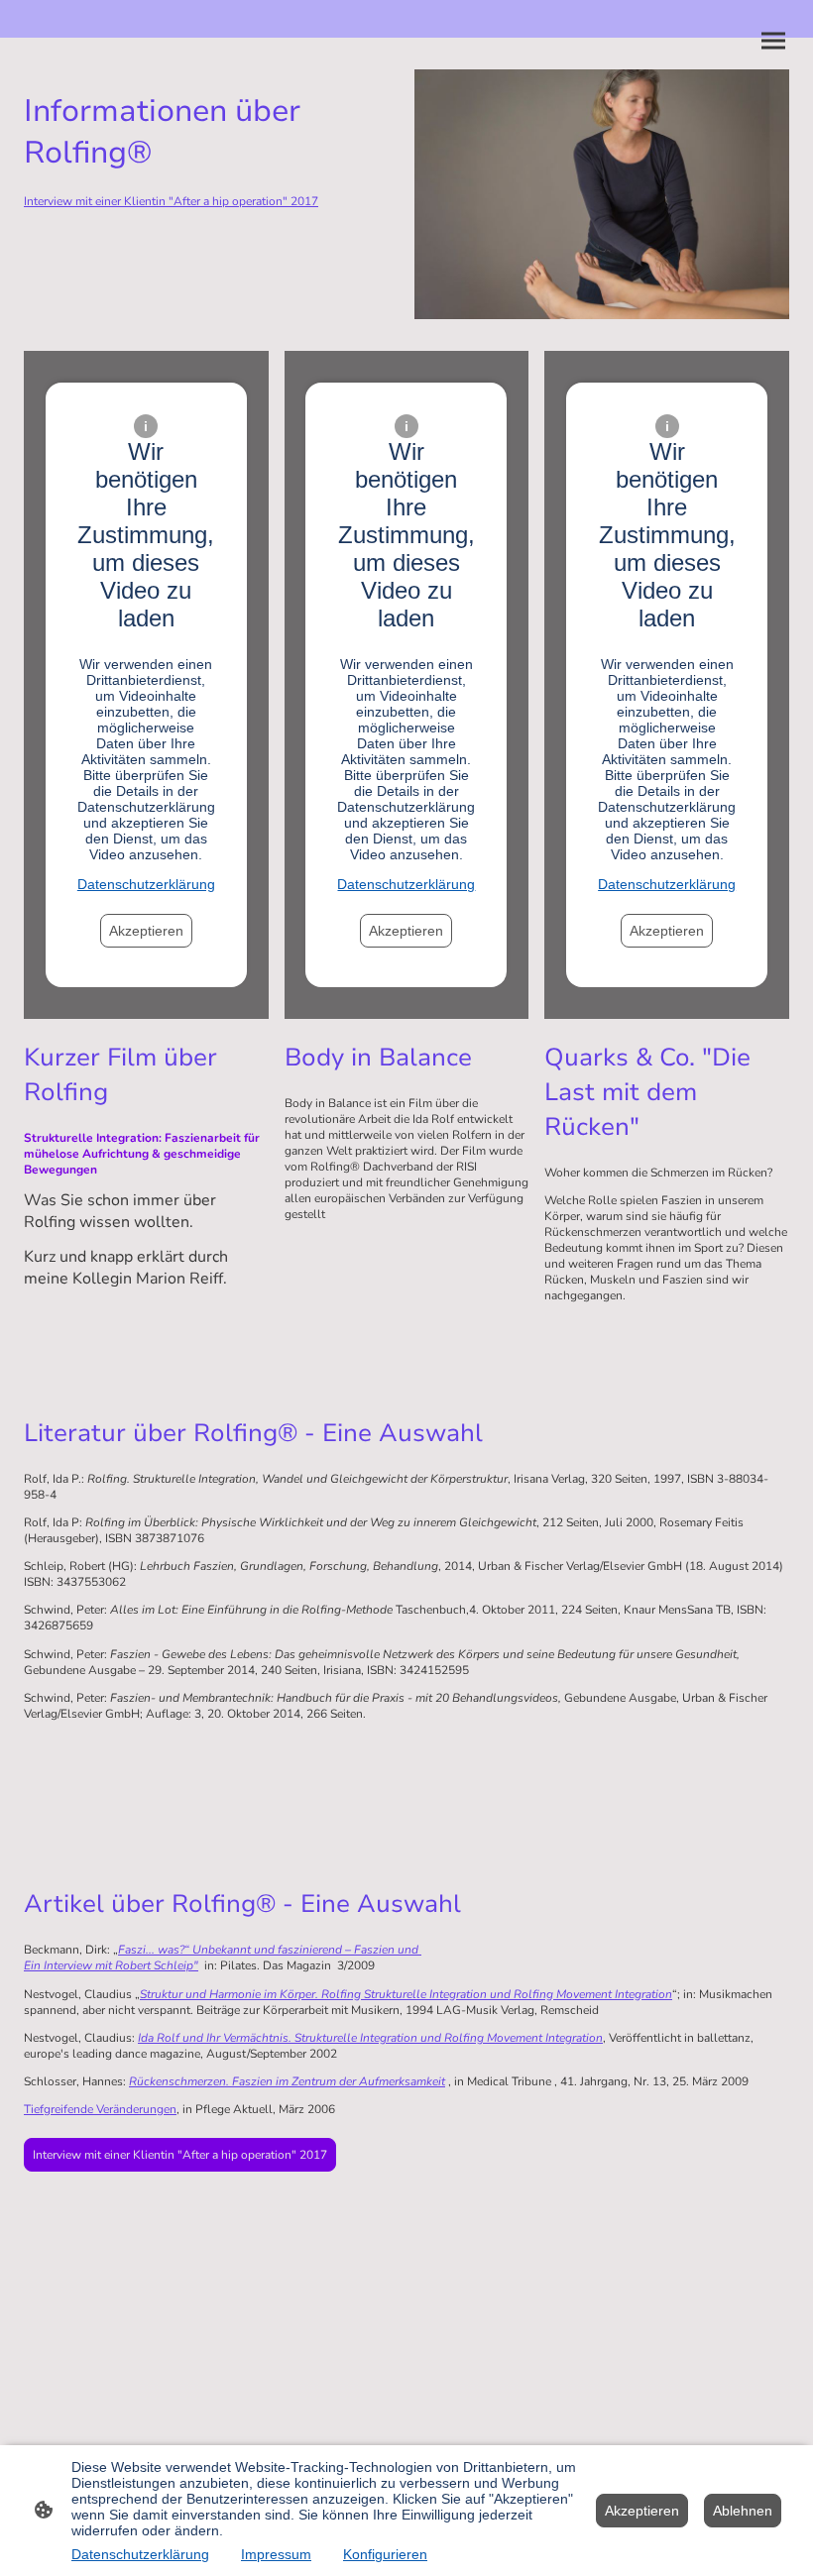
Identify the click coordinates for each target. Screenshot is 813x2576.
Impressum (276, 2554)
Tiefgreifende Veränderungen (100, 2109)
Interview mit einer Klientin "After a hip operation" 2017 (180, 2155)
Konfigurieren (385, 2554)
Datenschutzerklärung (146, 884)
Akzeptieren (146, 931)
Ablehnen (743, 2511)
